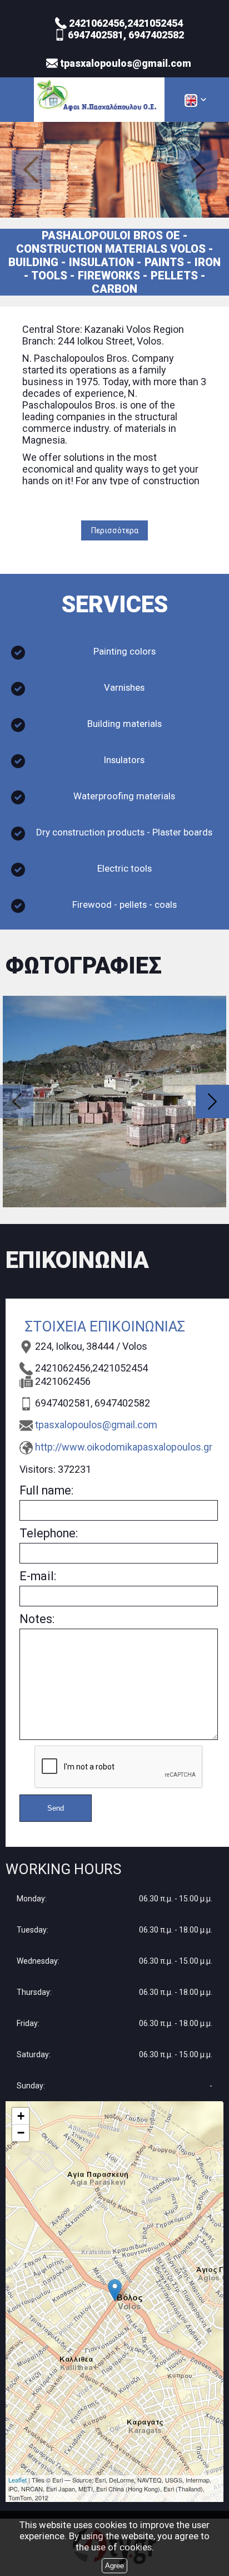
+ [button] (21, 2116)
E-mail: (38, 1576)
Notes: (37, 1619)
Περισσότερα (115, 530)
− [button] (21, 2133)
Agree (114, 2566)
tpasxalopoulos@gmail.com (96, 1425)
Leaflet (18, 2480)
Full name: (46, 1490)
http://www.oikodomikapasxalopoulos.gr (124, 1447)
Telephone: (49, 1533)
